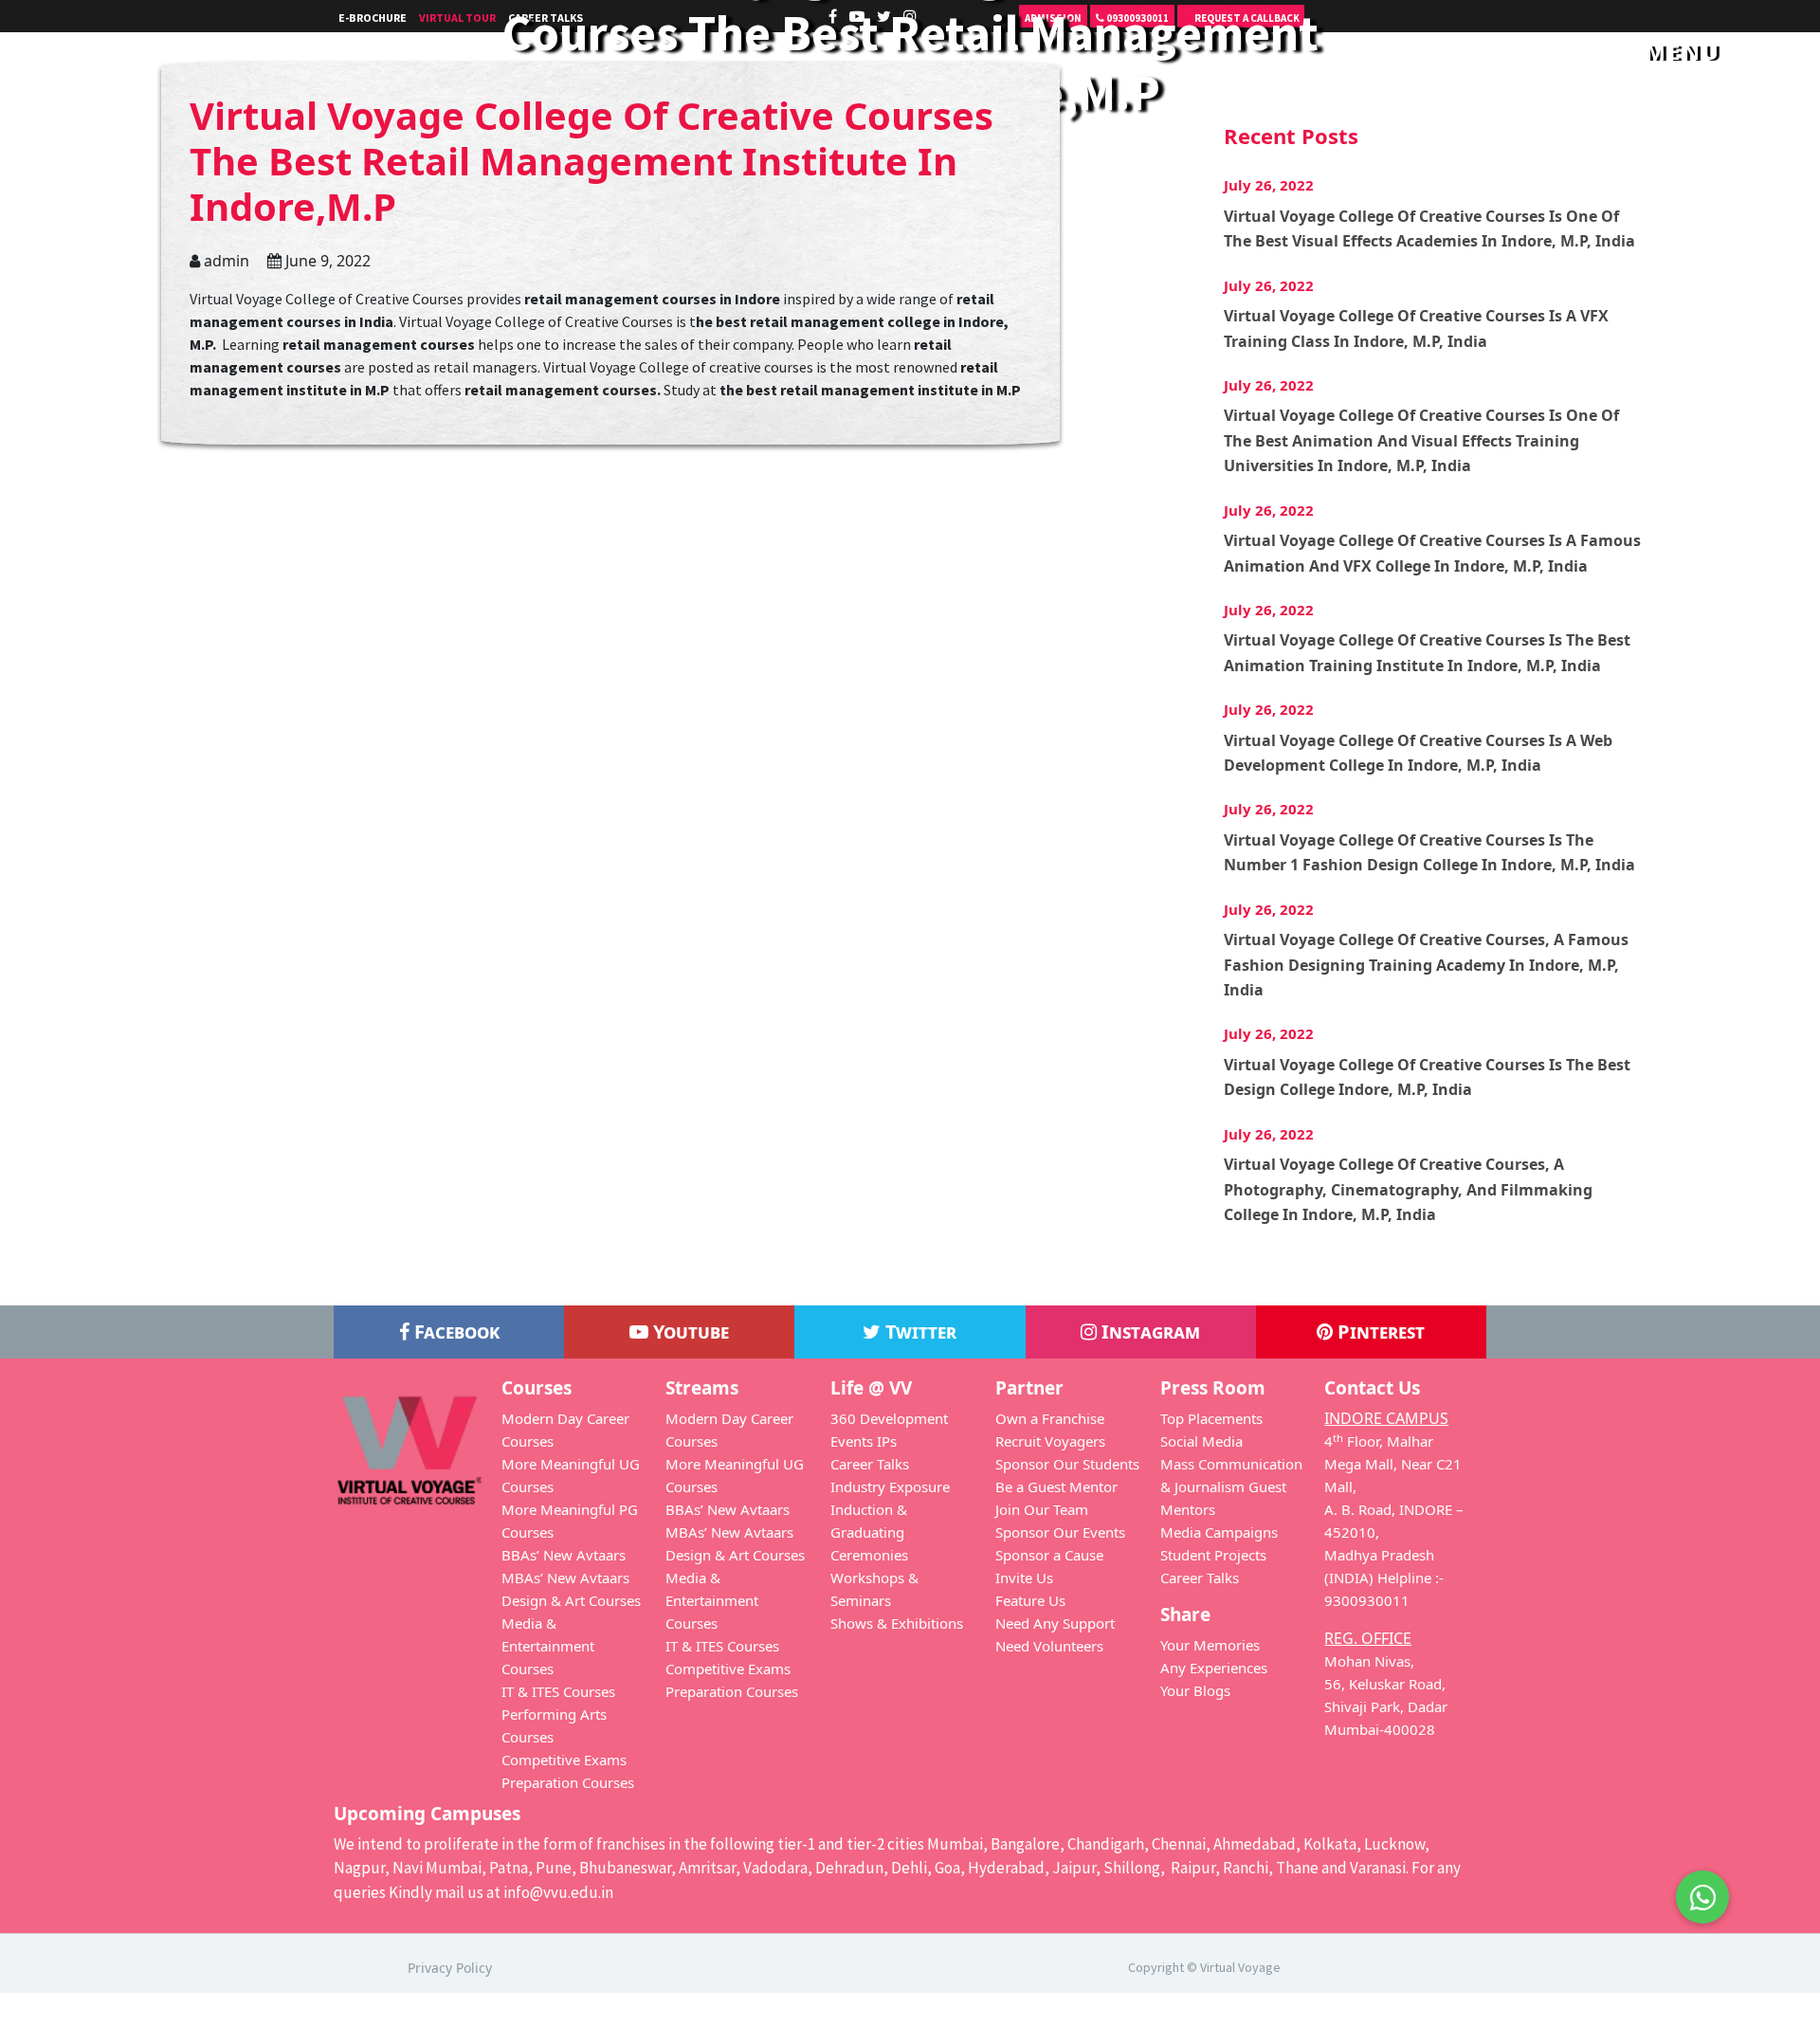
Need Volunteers (1049, 1646)
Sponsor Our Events (1060, 1532)
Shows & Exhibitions (897, 1623)
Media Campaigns (1219, 1532)
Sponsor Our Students (1067, 1464)
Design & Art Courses (571, 1600)
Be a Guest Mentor (1056, 1487)
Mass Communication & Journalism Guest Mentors (1231, 1487)
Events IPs (864, 1441)
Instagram (1148, 1332)
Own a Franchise (1050, 1418)
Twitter (919, 1332)
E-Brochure (373, 18)
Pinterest (1379, 1332)
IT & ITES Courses (558, 1691)
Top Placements (1211, 1418)
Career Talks (870, 1464)
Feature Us (1030, 1600)
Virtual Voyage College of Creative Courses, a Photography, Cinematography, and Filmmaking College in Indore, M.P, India (1408, 1189)
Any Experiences (1214, 1668)
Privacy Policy (450, 1968)
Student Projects (1213, 1555)
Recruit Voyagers (1050, 1441)
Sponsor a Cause (1049, 1555)
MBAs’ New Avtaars (565, 1578)
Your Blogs (1195, 1690)
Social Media (1201, 1441)
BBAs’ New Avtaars (564, 1555)
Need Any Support (1055, 1623)
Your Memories (1210, 1645)
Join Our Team (1042, 1509)
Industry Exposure (890, 1487)
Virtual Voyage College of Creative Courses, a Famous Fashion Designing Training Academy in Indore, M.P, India (1426, 965)
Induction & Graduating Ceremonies (869, 1532)
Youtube (689, 1332)
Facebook (455, 1332)
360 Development (889, 1418)
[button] (1702, 1886)
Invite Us (1024, 1578)
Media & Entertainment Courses (548, 1646)
